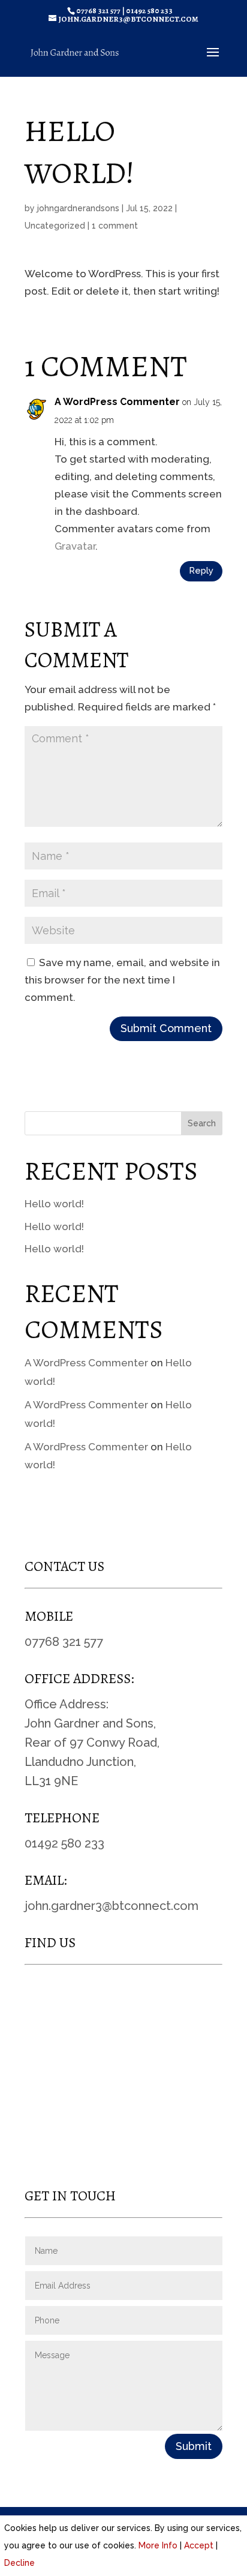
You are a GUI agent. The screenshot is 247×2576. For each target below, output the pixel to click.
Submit (194, 2446)
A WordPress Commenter (117, 402)
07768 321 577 (98, 11)
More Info (158, 2545)
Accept (199, 2545)
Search (202, 1123)
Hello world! (54, 1204)
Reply (201, 571)
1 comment (115, 226)
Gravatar (75, 546)
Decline (19, 2563)
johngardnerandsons (78, 208)
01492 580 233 (149, 11)
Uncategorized (55, 226)
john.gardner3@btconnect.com (112, 1906)
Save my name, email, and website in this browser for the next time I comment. (122, 980)
